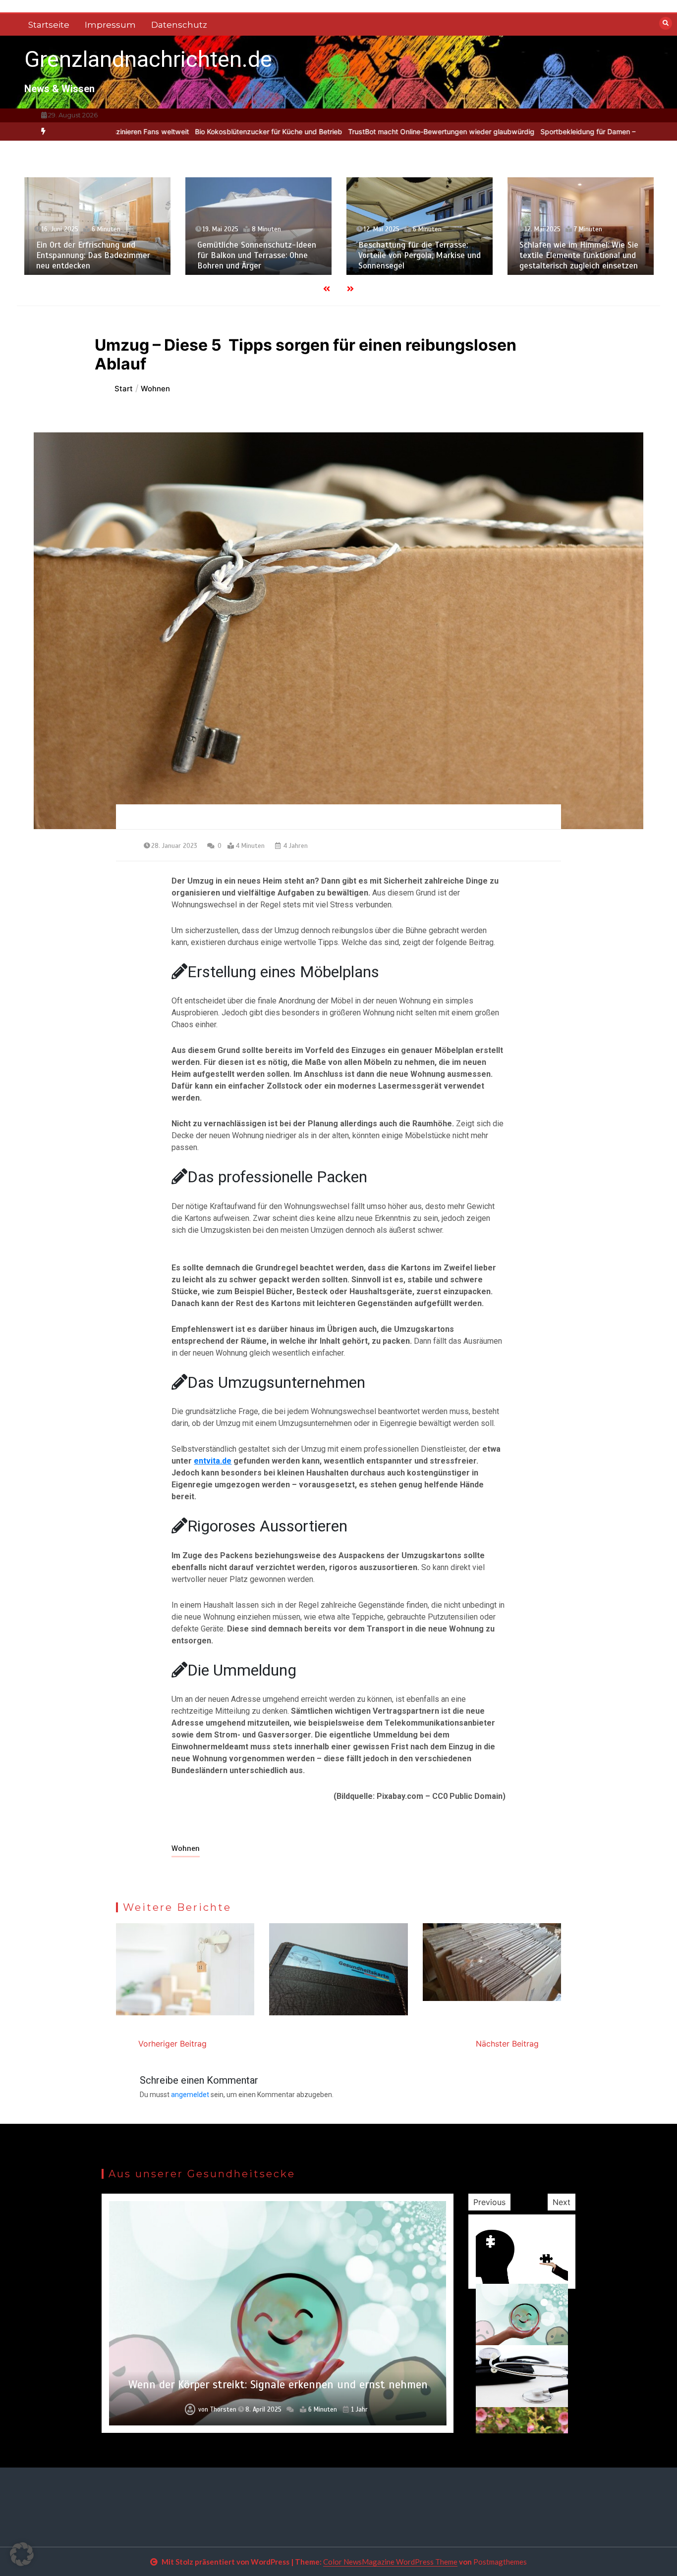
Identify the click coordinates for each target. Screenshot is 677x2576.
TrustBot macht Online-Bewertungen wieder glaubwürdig (334, 131)
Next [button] (562, 2202)
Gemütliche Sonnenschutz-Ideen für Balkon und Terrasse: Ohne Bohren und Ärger (124, 256)
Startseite (49, 25)
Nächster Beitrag (507, 2044)
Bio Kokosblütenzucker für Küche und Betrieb (161, 131)
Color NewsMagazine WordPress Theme (390, 2562)
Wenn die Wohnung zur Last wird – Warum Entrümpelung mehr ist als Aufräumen (608, 256)
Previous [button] (489, 2202)
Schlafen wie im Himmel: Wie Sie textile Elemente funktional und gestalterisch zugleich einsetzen (447, 256)
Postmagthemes (500, 2562)
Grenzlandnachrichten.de (148, 59)
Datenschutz (179, 25)
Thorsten (221, 2410)
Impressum (110, 25)
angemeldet (190, 2095)
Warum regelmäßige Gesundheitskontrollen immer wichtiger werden (278, 2378)
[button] (22, 2554)
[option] (161, 131)
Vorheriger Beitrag (172, 2044)
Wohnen (186, 1848)
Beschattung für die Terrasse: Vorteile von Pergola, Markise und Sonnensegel (287, 256)
